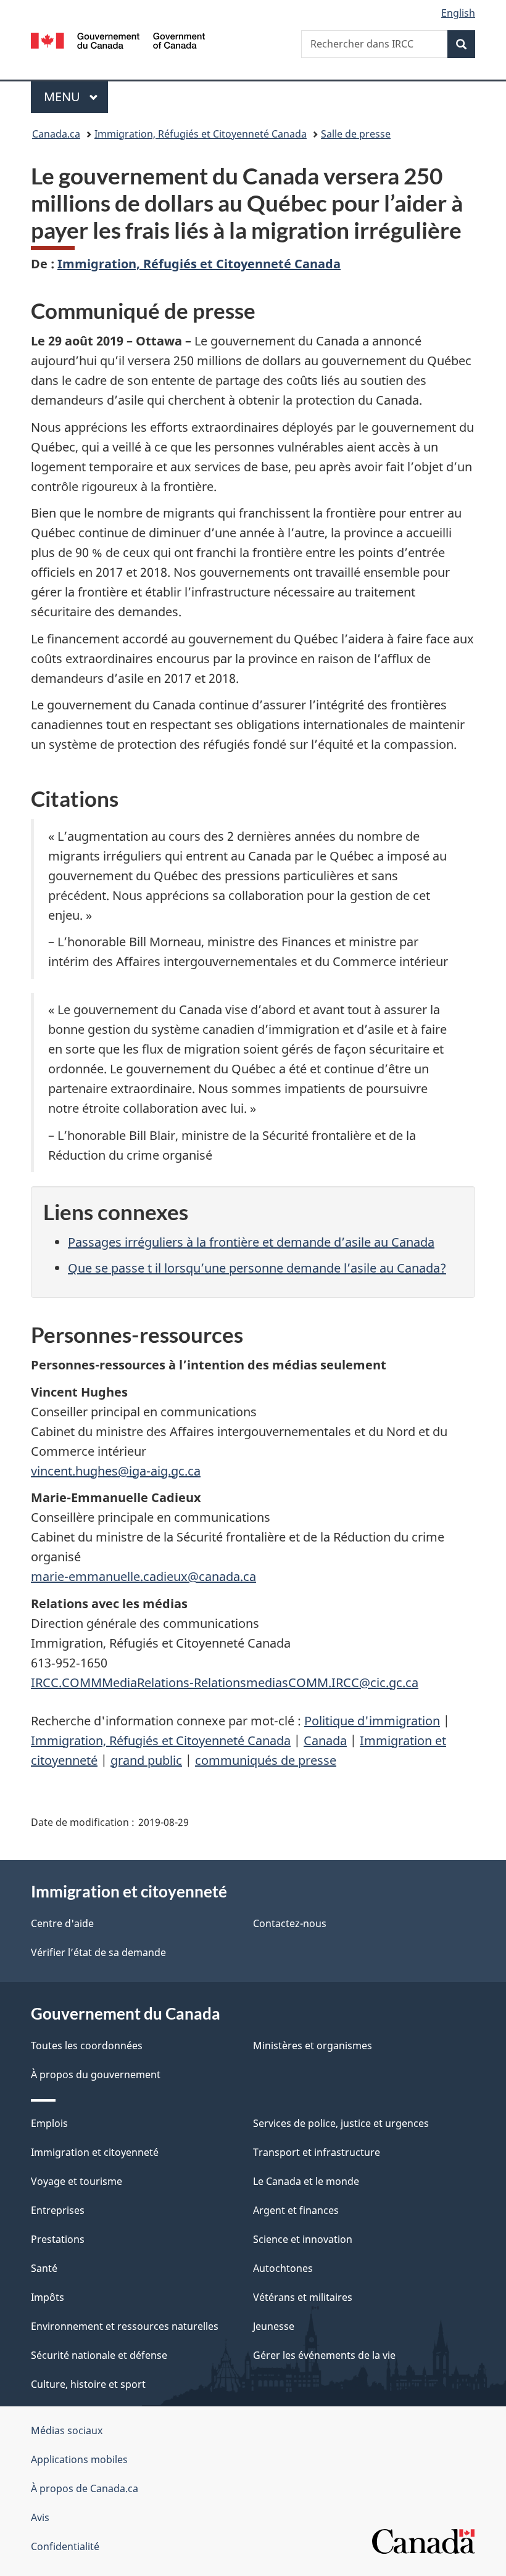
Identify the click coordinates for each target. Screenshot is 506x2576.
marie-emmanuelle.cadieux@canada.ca (143, 1576)
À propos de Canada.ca (85, 2488)
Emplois (49, 2123)
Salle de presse (356, 134)
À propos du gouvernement (96, 2074)
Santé (44, 2268)
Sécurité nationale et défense (99, 2355)
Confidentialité (65, 2546)
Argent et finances (296, 2210)
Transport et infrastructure (317, 2152)
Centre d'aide (62, 1923)
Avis (40, 2517)
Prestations (58, 2239)
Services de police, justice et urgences (341, 2123)
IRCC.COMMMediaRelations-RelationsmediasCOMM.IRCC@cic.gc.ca (225, 1682)
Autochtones (283, 2268)
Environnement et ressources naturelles (125, 2326)
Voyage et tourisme (77, 2181)
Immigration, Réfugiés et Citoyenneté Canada (201, 134)
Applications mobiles (79, 2459)
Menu (76, 97)
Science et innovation (303, 2239)
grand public (146, 1760)
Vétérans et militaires (303, 2297)
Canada (325, 1740)
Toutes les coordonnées (87, 2046)
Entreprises (58, 2210)
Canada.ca (56, 134)
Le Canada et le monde (306, 2181)
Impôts (48, 2297)
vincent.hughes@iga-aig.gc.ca (116, 1471)
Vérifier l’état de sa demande (98, 1952)
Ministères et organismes (313, 2046)
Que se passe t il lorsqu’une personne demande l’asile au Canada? (257, 1268)
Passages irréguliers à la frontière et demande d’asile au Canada (251, 1242)
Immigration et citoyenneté (95, 2152)
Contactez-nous (290, 1923)
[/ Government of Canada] (118, 39)
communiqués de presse (266, 1760)
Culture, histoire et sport (88, 2384)
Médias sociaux (67, 2430)
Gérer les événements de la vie (324, 2355)
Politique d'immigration (372, 1721)
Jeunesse (274, 2326)
